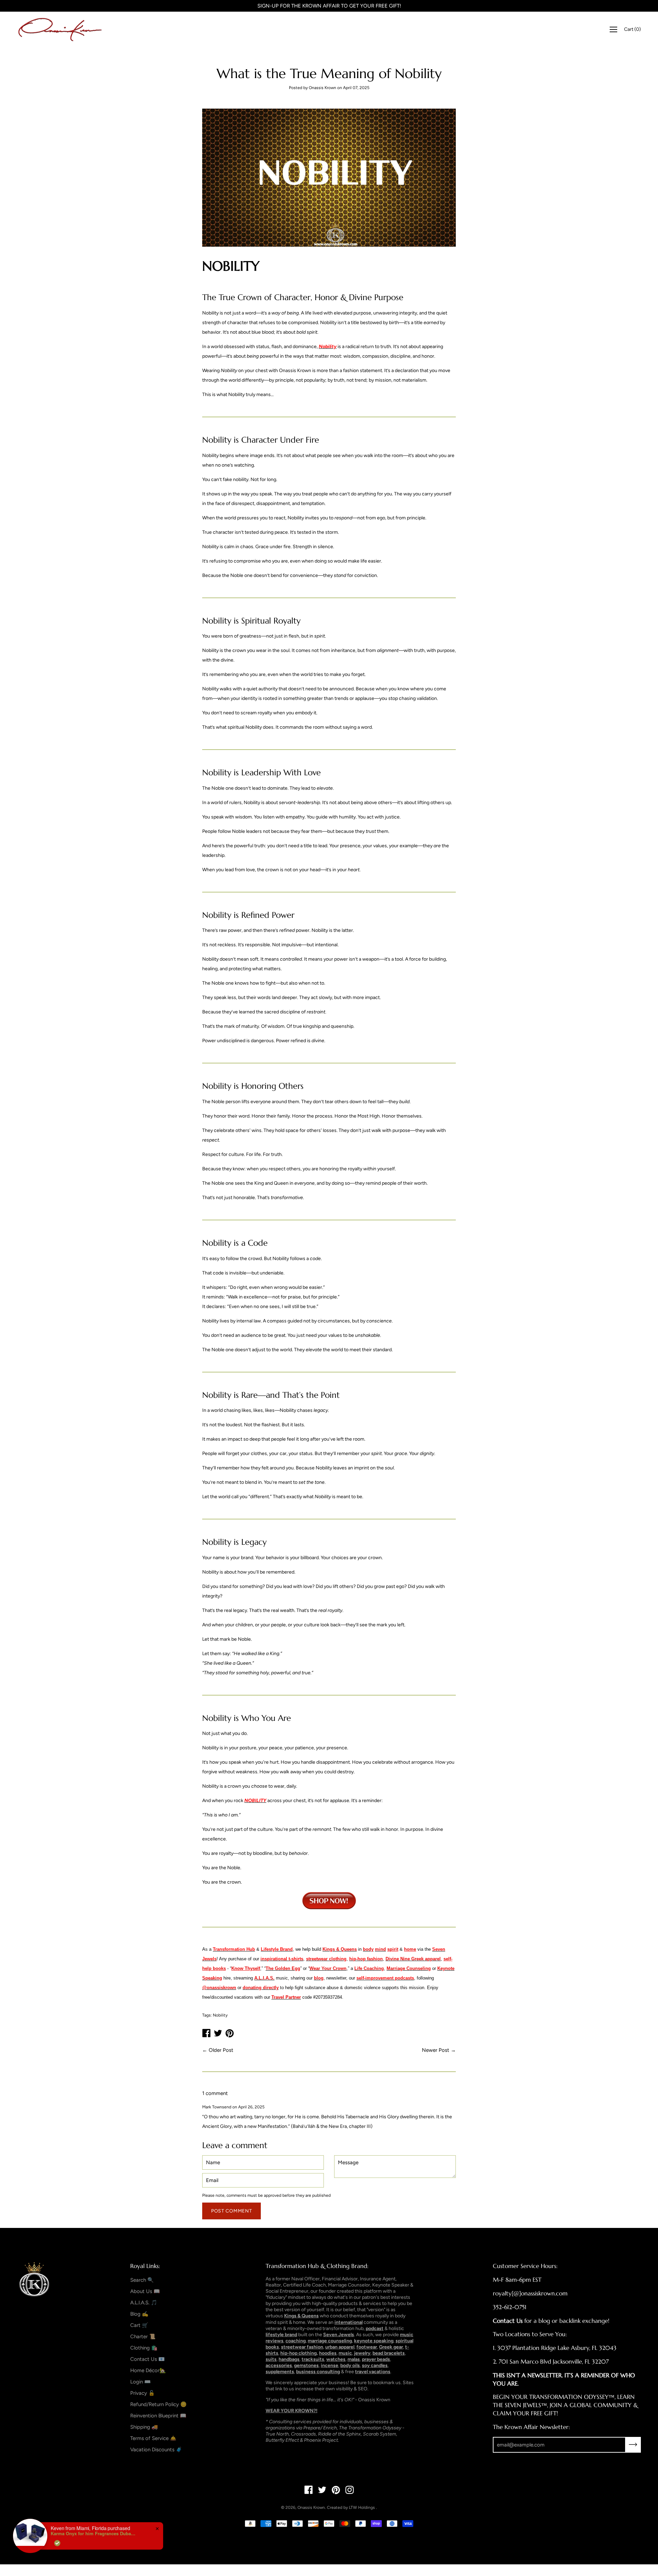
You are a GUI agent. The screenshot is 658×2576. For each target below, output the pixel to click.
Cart (632, 29)
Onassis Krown (311, 2507)
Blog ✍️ (139, 2314)
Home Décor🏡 (148, 2370)
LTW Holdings (362, 2507)
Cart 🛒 (139, 2325)
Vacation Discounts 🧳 (156, 2450)
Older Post (221, 2050)
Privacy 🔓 (143, 2393)
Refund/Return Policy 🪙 (159, 2404)
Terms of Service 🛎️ (153, 2438)
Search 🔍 (142, 2280)
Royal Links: (145, 2266)
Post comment (231, 2211)
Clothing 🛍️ (144, 2348)
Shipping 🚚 (144, 2427)
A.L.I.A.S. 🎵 (144, 2303)
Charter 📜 (143, 2337)
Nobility (220, 2015)
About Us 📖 (145, 2291)
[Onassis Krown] (60, 29)
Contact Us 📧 (148, 2359)
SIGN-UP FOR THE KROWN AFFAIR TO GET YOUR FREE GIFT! (329, 6)
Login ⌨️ (141, 2382)
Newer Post (436, 2050)
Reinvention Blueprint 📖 (158, 2416)
